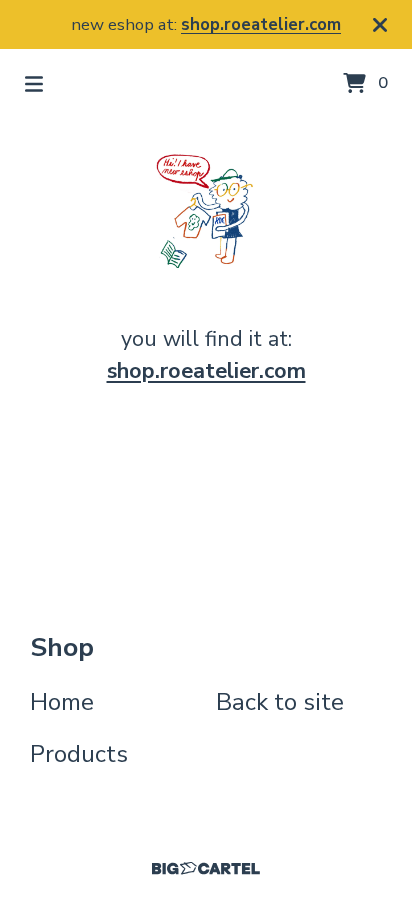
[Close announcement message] (380, 25)
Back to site (280, 702)
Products (79, 754)
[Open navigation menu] (34, 84)
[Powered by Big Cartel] (206, 868)
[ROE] (206, 211)
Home (62, 702)
